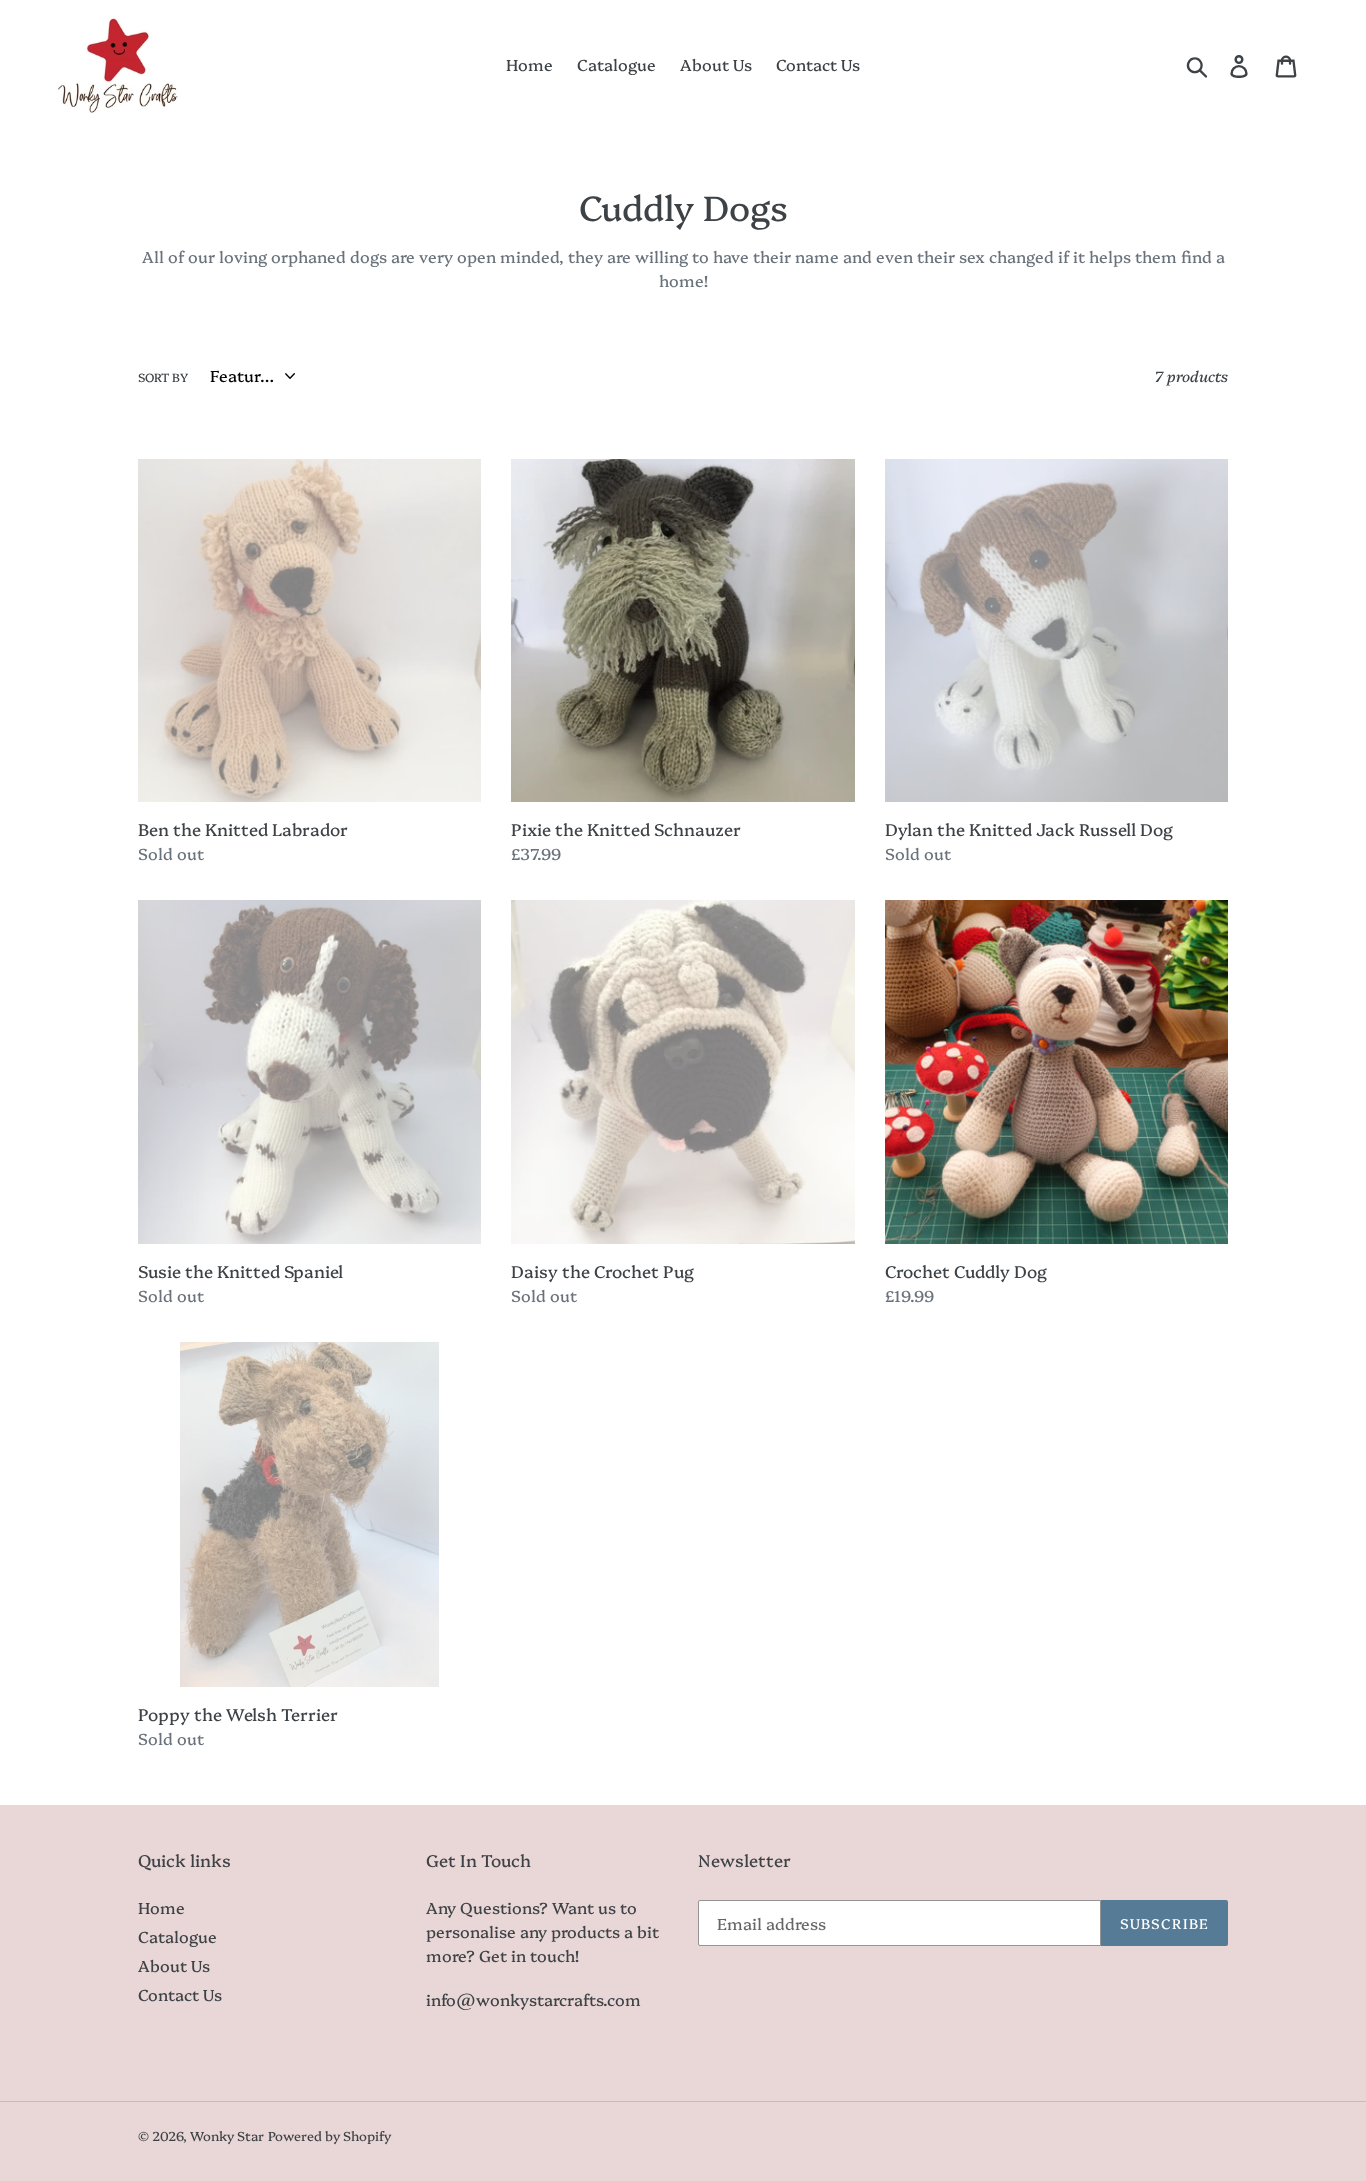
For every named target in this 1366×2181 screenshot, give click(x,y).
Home (161, 1907)
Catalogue (177, 1936)
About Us (174, 1965)
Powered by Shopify (329, 2135)
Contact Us (180, 1994)
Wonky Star (227, 2135)
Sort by (163, 376)
